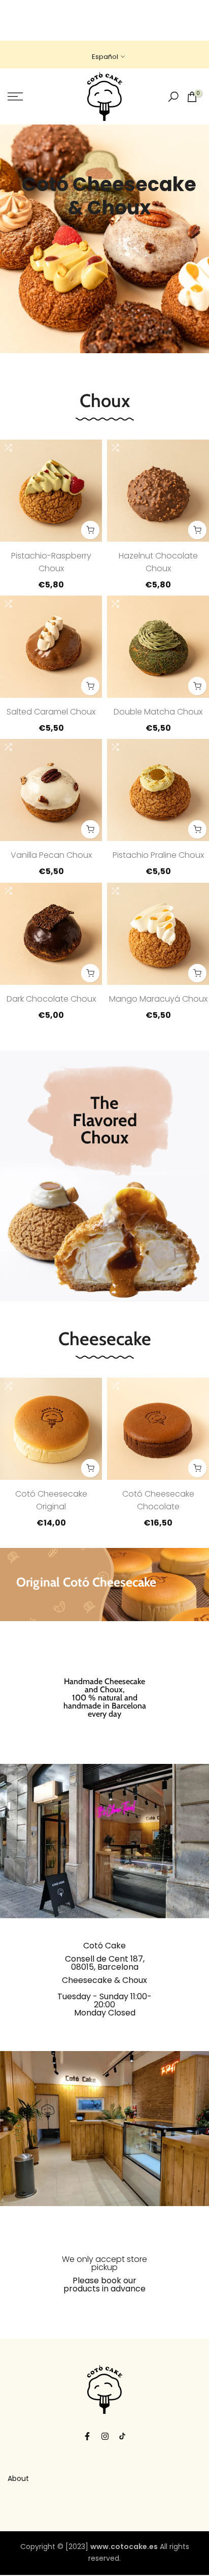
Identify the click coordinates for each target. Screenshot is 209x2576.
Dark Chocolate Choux (51, 999)
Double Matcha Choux (158, 712)
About (18, 2478)
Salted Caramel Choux (51, 712)
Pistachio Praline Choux (158, 855)
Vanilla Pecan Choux (51, 855)
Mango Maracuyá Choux (158, 999)
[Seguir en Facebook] (87, 2436)
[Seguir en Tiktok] (122, 2436)
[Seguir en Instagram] (105, 2436)
